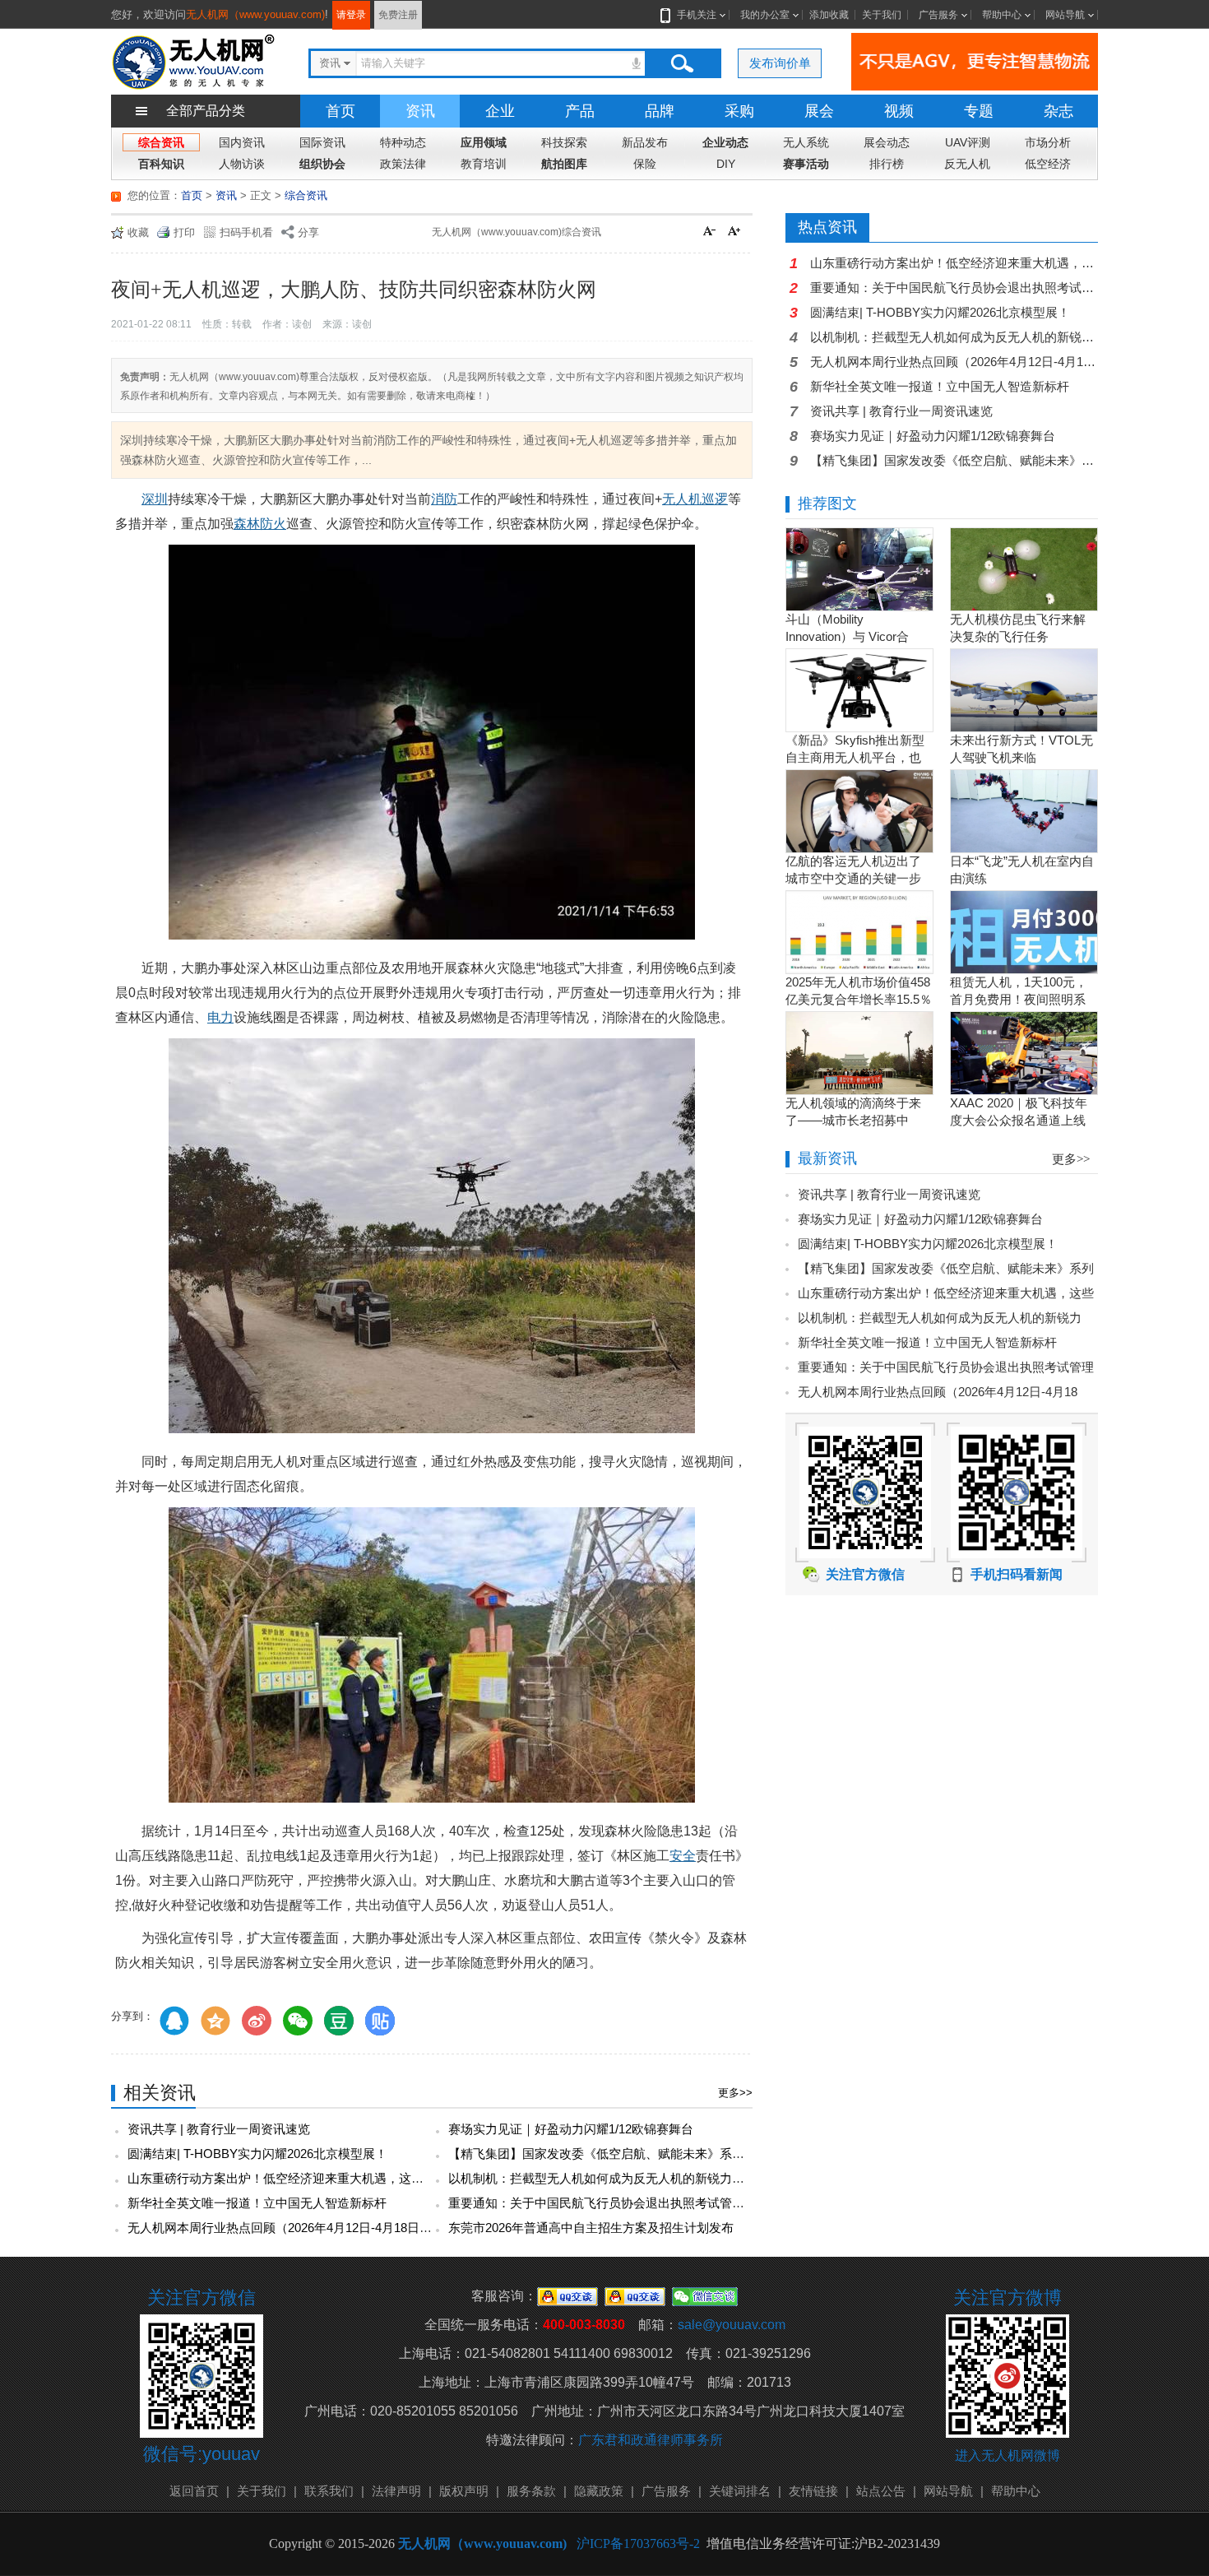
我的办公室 (765, 15)
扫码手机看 (246, 232)
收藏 (138, 232)
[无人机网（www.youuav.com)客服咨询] (567, 2296)
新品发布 (645, 142)
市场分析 (1048, 142)
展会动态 (887, 142)
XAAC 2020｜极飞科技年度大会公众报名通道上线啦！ (1019, 1120)
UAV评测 (968, 142)
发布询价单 (780, 63)
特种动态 (403, 142)
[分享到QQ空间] (215, 2021)
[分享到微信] (298, 2021)
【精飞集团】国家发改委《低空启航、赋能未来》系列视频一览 (621, 2154)
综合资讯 (161, 142)
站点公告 (881, 2491)
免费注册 (398, 15)
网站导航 (1065, 15)
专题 (979, 111)
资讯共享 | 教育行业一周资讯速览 (219, 2129)
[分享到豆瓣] (339, 2021)
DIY (726, 164)
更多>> (735, 2093)
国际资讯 (322, 142)
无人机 (682, 499)
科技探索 (564, 142)
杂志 (1058, 111)
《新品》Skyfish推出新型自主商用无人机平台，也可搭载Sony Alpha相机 (855, 757)
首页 (340, 111)
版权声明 (464, 2491)
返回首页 (194, 2491)
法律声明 (396, 2491)
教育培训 (484, 164)
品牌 (660, 111)
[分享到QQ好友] (174, 2021)
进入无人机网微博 (1007, 2455)
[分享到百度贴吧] (380, 2021)
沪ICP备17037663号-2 (638, 2544)
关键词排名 (740, 2491)
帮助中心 (1002, 15)
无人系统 (806, 142)
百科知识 (161, 164)
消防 (444, 499)
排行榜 (887, 164)
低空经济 (1048, 164)
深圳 (155, 499)
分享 (308, 232)
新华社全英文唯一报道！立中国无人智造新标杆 (257, 2203)
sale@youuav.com (732, 2325)
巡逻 (715, 499)
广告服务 (938, 15)
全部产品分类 (206, 111)
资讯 (420, 111)
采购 (739, 111)
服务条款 (531, 2491)
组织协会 (322, 164)
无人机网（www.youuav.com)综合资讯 (516, 232)
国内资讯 (242, 142)
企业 (500, 111)
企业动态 (725, 142)
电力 (220, 1017)
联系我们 (329, 2491)
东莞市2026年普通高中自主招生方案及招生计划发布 (591, 2228)
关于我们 (882, 15)
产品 (580, 111)
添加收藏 (829, 15)
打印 (184, 232)
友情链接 (813, 2491)
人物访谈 (242, 164)
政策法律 (403, 164)
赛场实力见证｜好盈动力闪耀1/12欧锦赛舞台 (571, 2129)
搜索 (682, 63)
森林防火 (260, 524)
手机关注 (697, 15)
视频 (899, 111)
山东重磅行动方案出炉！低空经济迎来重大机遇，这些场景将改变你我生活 (331, 2178)
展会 (819, 111)
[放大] (736, 233)
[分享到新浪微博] (257, 2021)
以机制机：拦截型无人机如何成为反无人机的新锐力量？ (602, 2178)
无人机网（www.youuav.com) (255, 14)
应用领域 (484, 142)
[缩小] (711, 233)
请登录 (351, 15)
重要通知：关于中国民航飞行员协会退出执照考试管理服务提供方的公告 (646, 2203)
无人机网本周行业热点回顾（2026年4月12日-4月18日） (280, 2228)
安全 (683, 1856)
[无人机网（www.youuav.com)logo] (193, 60)
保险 (645, 164)
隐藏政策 (599, 2491)
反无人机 (967, 164)
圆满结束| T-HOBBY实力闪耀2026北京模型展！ (257, 2154)
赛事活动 (806, 164)
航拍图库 (564, 164)
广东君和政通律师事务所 (651, 2440)
